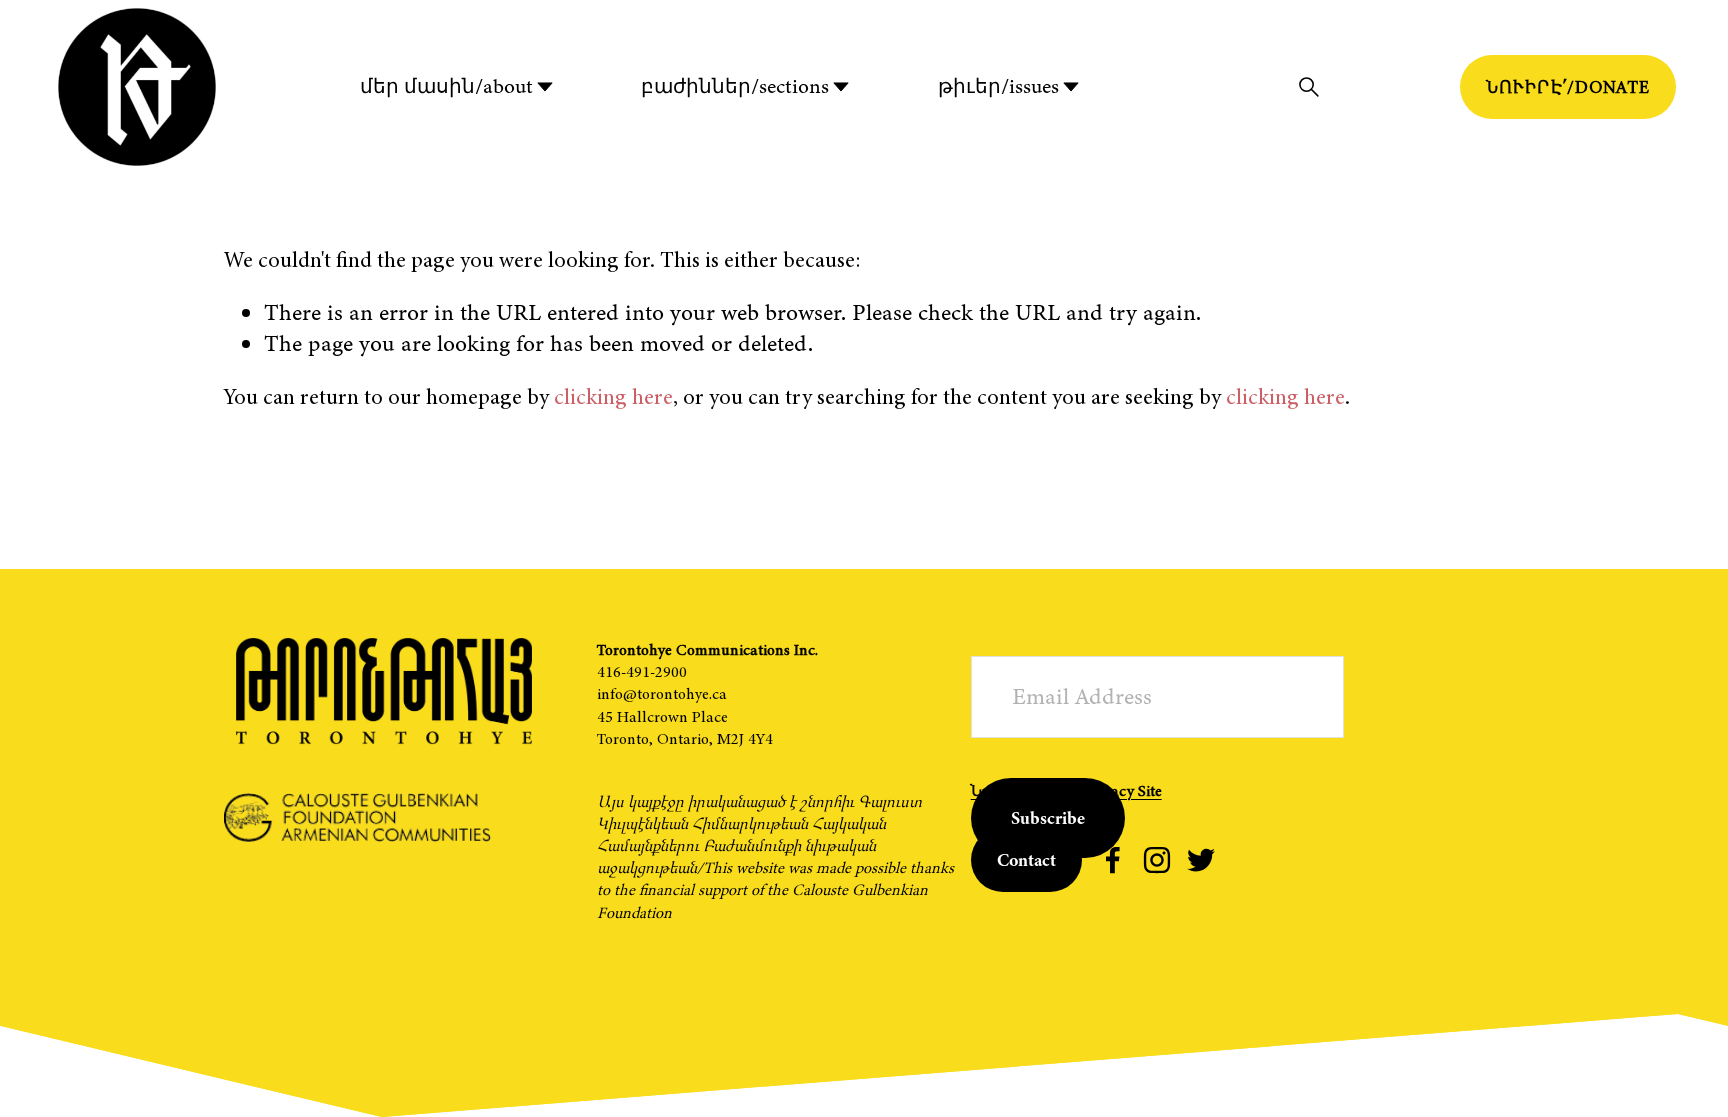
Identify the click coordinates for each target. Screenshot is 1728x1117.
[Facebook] (1113, 860)
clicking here (613, 396)
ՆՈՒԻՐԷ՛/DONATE (1568, 87)
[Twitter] (1201, 860)
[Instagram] (1157, 860)
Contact (1026, 860)
